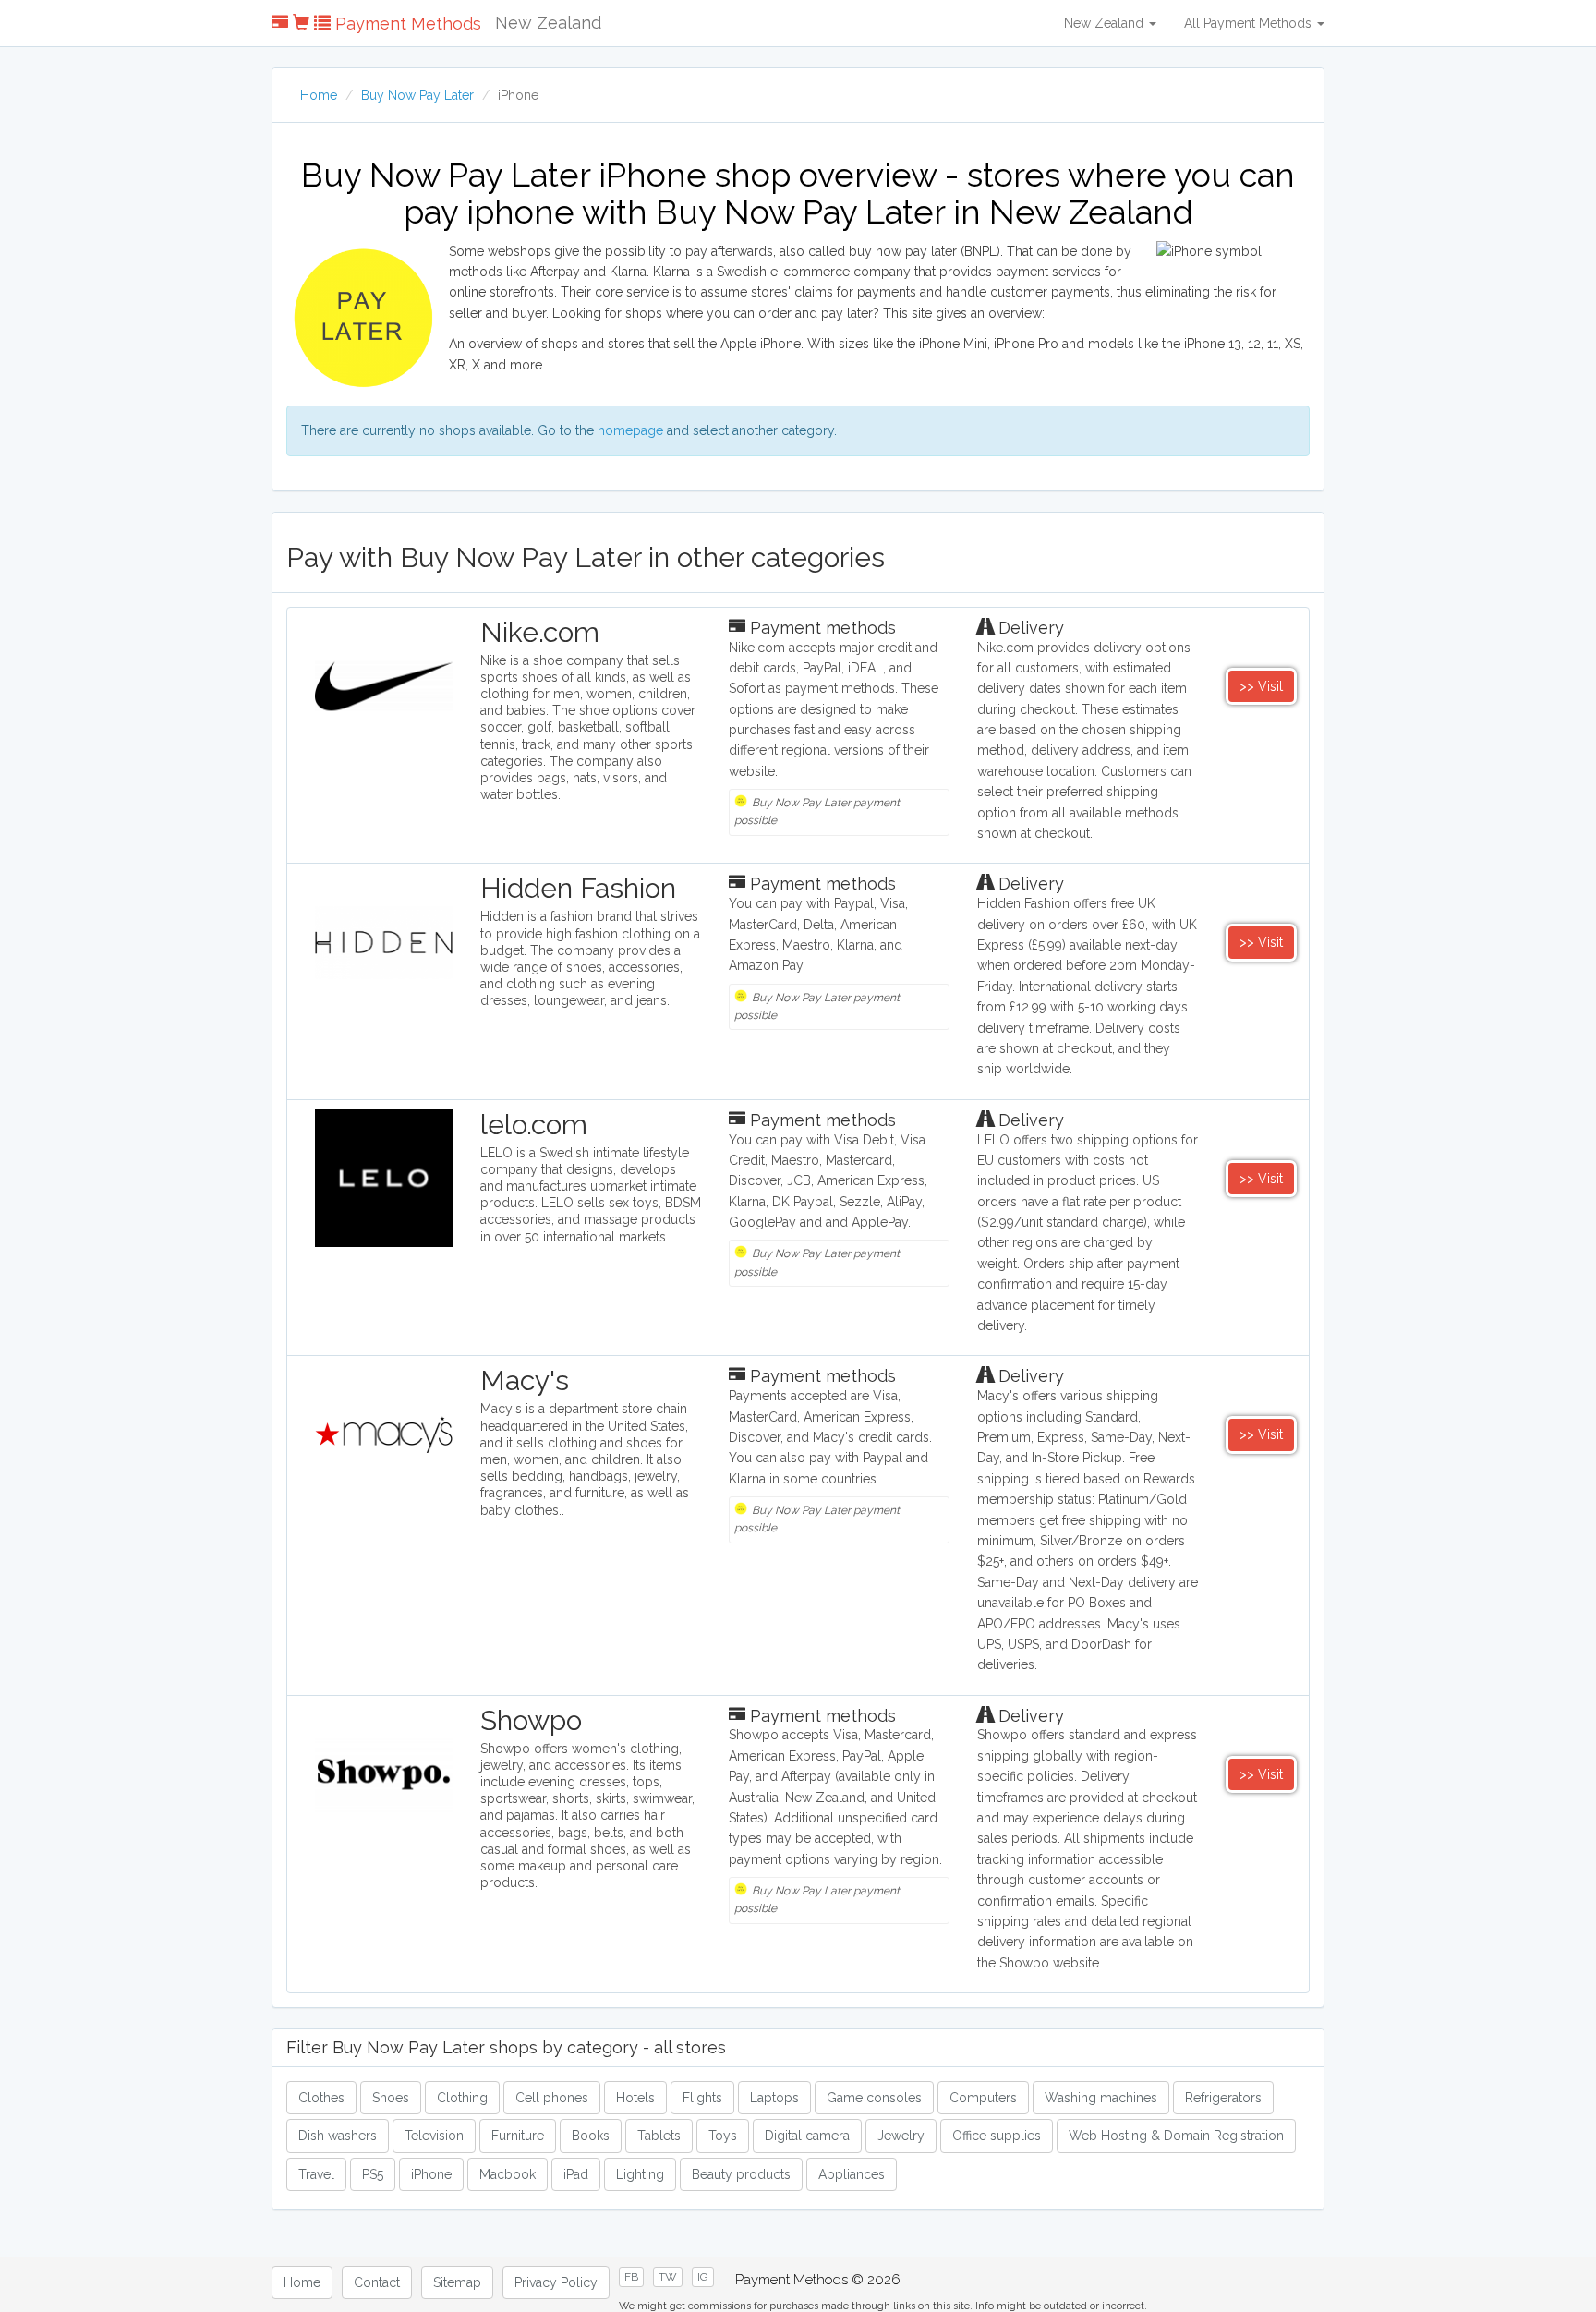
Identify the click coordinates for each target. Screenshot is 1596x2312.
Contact (377, 2282)
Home (319, 95)
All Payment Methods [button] (1250, 23)
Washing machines (1101, 2098)
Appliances (852, 2174)
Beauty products (741, 2174)
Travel (316, 2174)
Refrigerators (1223, 2098)
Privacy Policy (556, 2282)
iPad (576, 2174)
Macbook (508, 2174)
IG (703, 2277)
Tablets (659, 2136)
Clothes (321, 2098)
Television (434, 2136)
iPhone (431, 2174)
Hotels (635, 2098)
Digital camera (807, 2136)
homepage (630, 430)
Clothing (462, 2098)
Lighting (640, 2174)
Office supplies (997, 2136)
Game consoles (874, 2098)
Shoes (391, 2098)
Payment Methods (406, 24)
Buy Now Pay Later (417, 95)
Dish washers (338, 2136)
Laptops (774, 2098)
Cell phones (552, 2098)
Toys (723, 2136)
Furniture (518, 2136)
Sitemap (457, 2282)
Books (591, 2136)
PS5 (373, 2174)
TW (668, 2277)
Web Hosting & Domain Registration (1176, 2136)
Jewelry (901, 2136)
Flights (702, 2098)
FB (631, 2277)
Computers (983, 2098)
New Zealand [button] (1106, 23)
